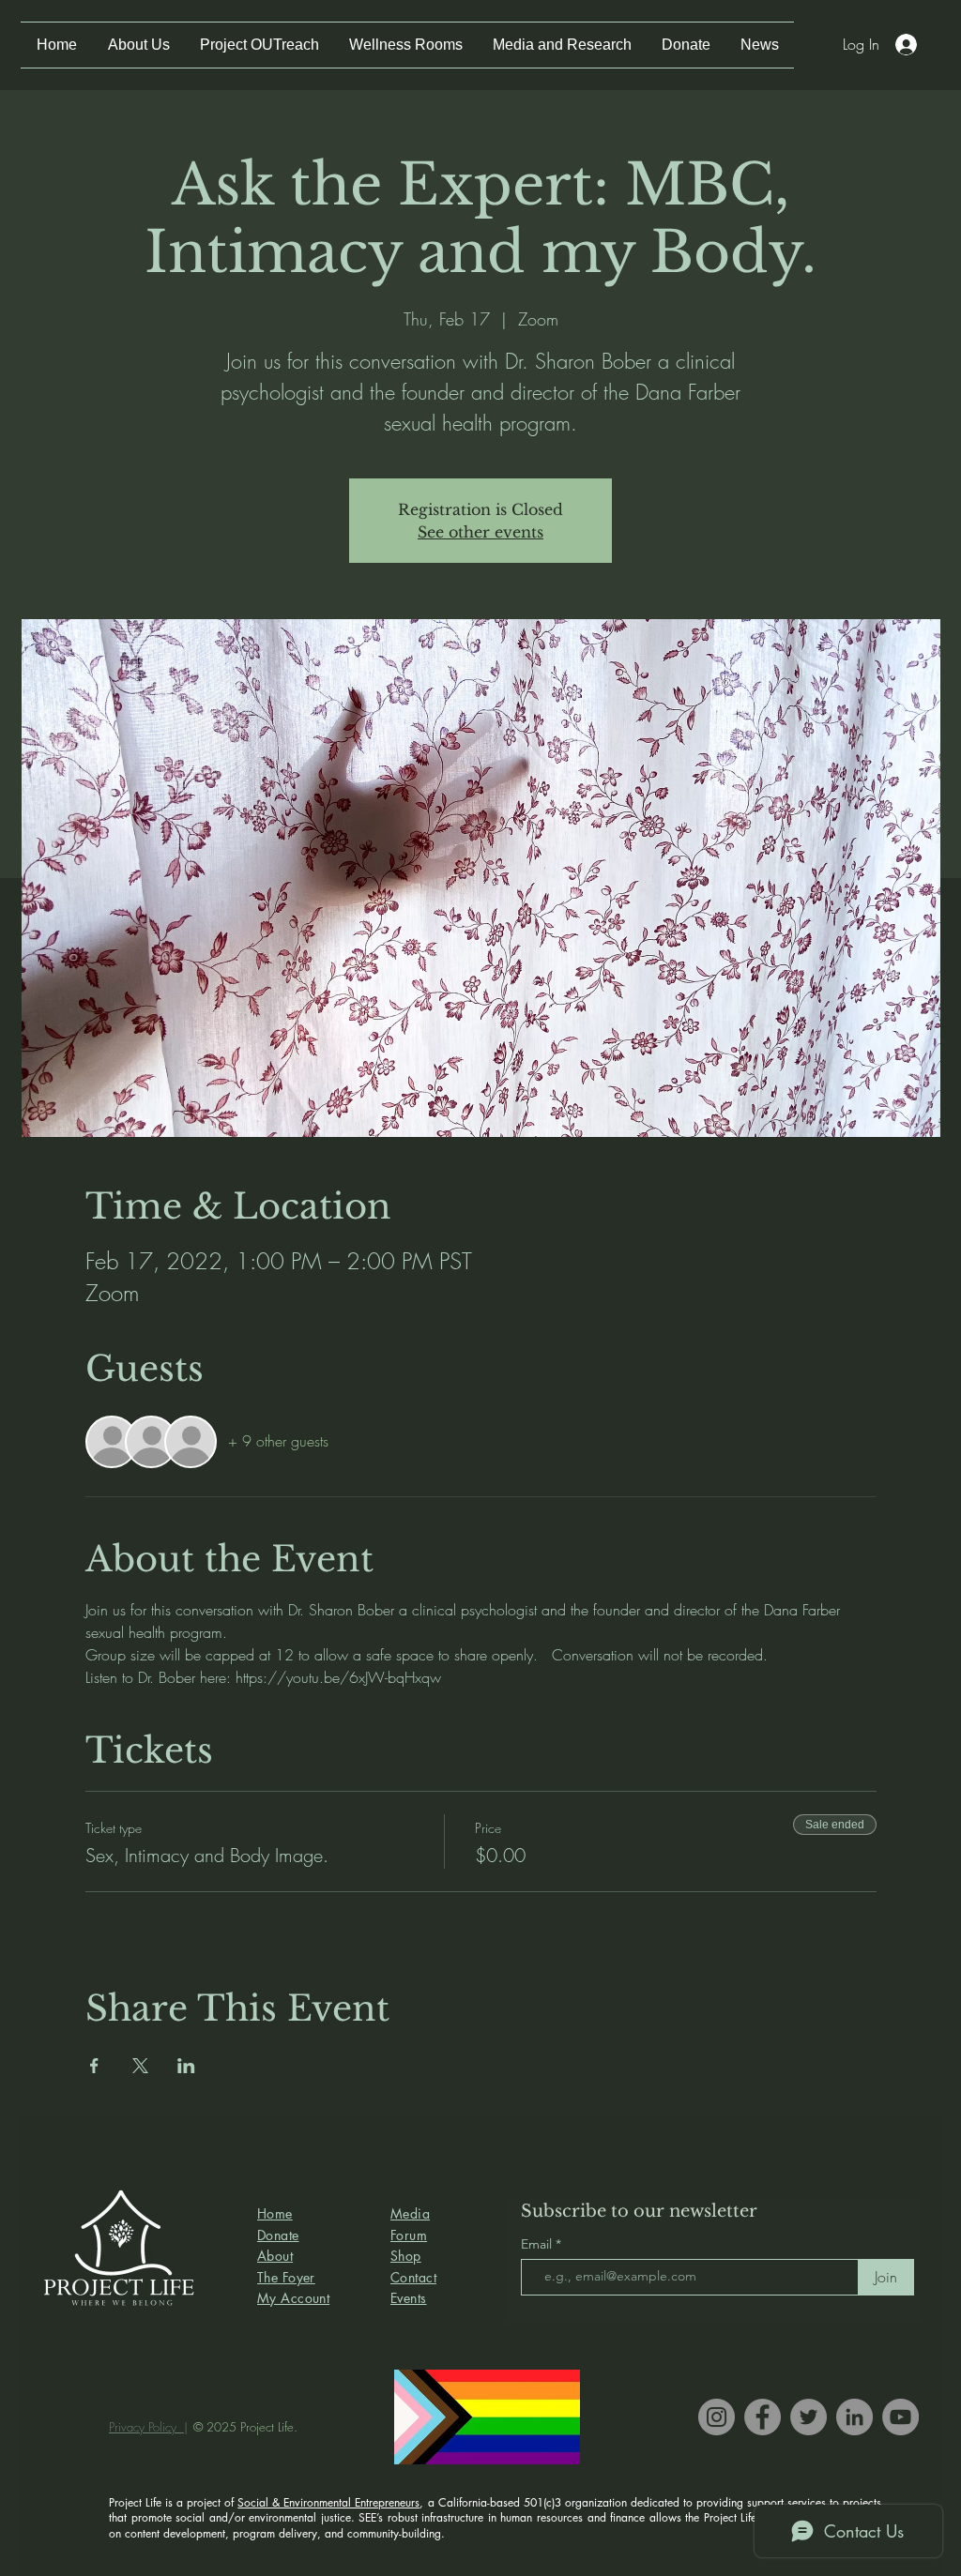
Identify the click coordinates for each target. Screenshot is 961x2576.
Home (275, 2213)
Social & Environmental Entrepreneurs (328, 2502)
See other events (480, 532)
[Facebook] (763, 2417)
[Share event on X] (140, 2066)
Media (410, 2213)
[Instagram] (717, 2417)
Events (409, 2298)
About (275, 2256)
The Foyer (286, 2277)
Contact (413, 2277)
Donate (278, 2235)
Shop (406, 2256)
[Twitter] (808, 2417)
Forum (409, 2235)
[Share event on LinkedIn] (186, 2066)
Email (538, 2244)
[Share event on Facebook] (94, 2066)
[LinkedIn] (854, 2417)
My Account (293, 2298)
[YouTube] (900, 2417)
